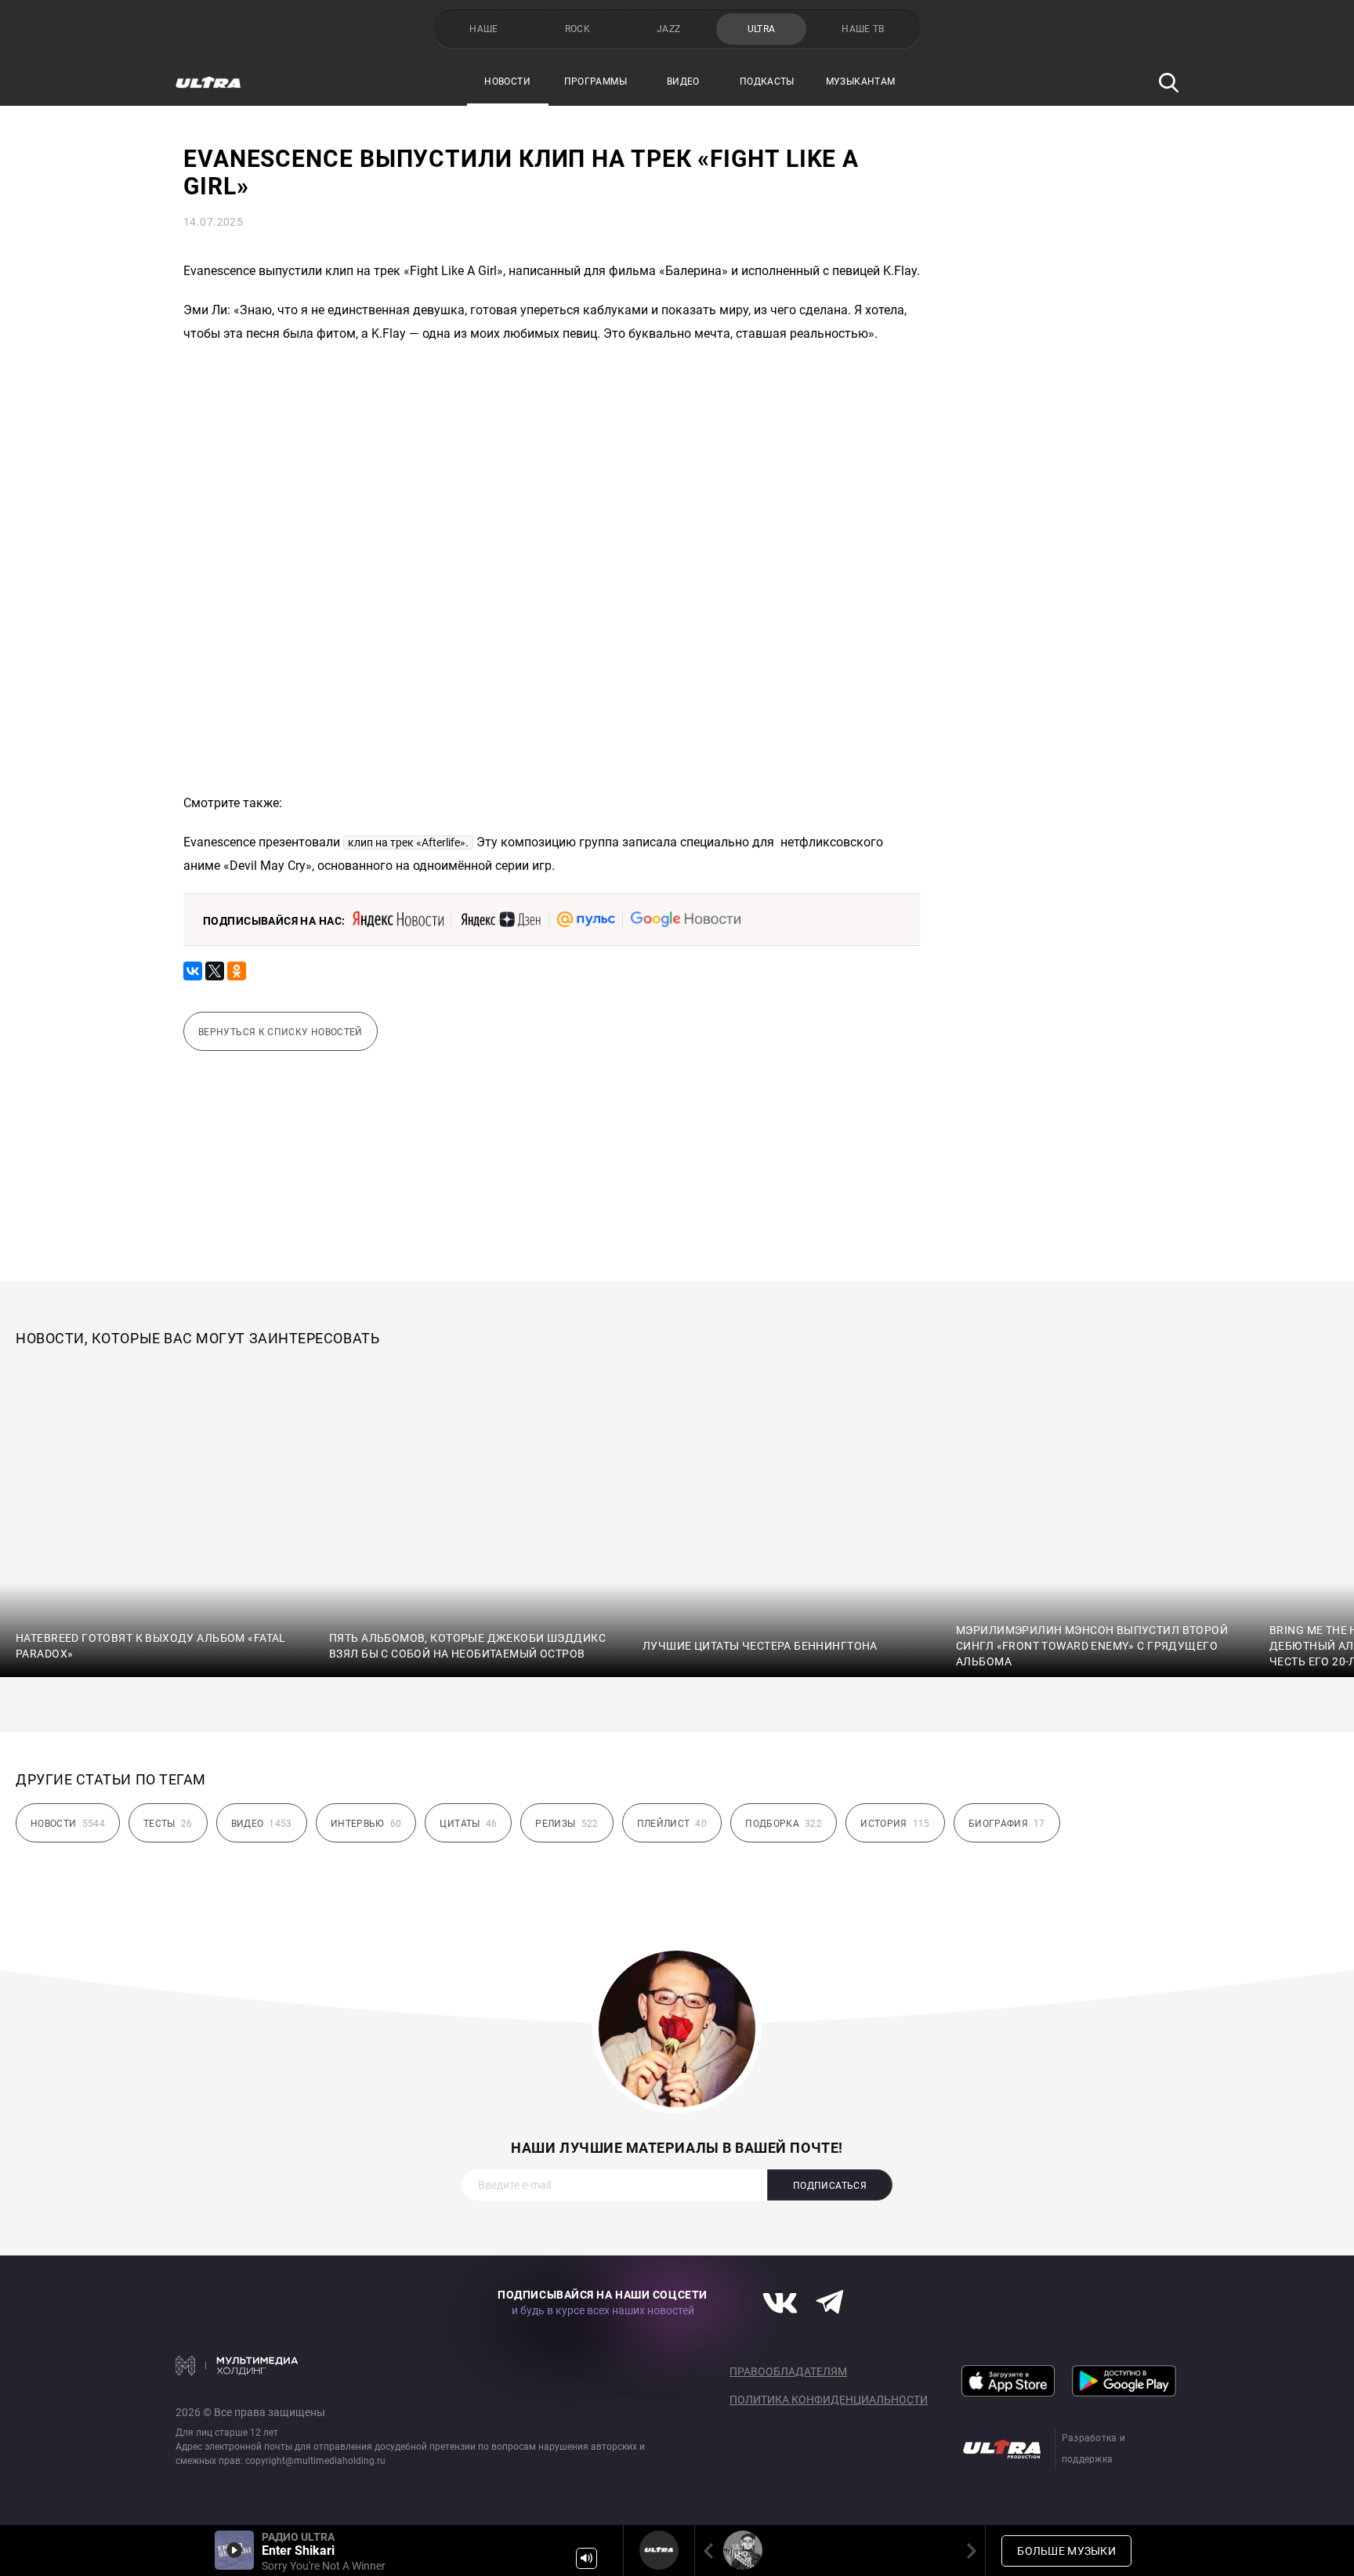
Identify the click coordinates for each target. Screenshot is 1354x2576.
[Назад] (711, 2551)
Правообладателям (788, 2371)
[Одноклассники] (237, 971)
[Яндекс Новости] (398, 919)
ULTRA (762, 29)
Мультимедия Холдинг (237, 2365)
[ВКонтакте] (193, 971)
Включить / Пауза (234, 2550)
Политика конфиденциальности (829, 2400)
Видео (683, 82)
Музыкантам (861, 82)
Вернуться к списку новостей (281, 1032)
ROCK (577, 29)
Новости (507, 82)
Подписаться (830, 2186)
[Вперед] (968, 2551)
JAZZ (668, 29)
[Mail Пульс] (586, 919)
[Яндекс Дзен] (500, 919)
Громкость (586, 2558)
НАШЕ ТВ (863, 29)
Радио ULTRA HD (743, 2550)
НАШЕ (483, 29)
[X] (215, 971)
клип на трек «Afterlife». (408, 842)
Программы (596, 82)
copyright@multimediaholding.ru (315, 2461)
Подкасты (767, 82)
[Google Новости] (686, 919)
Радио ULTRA (659, 2550)
